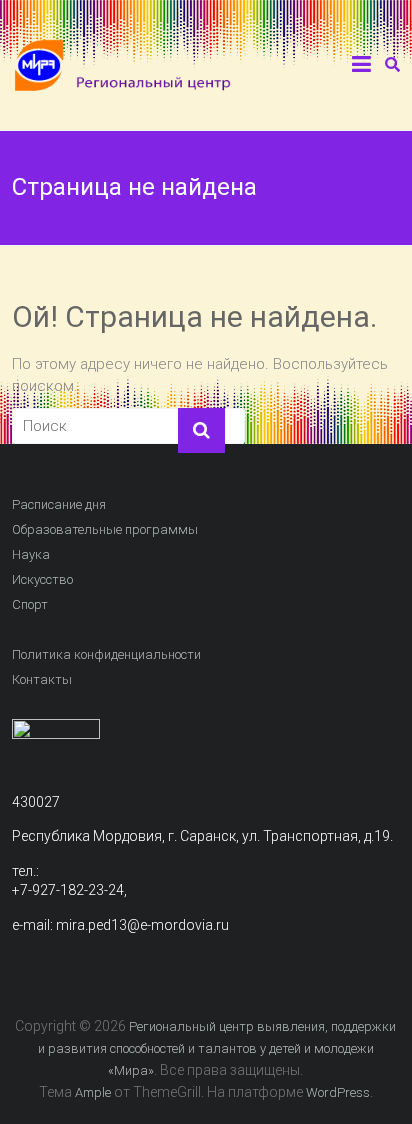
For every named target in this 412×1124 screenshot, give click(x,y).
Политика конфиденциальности (106, 654)
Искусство (42, 579)
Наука (31, 554)
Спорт (30, 604)
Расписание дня (59, 504)
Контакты (42, 679)
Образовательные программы (105, 529)
